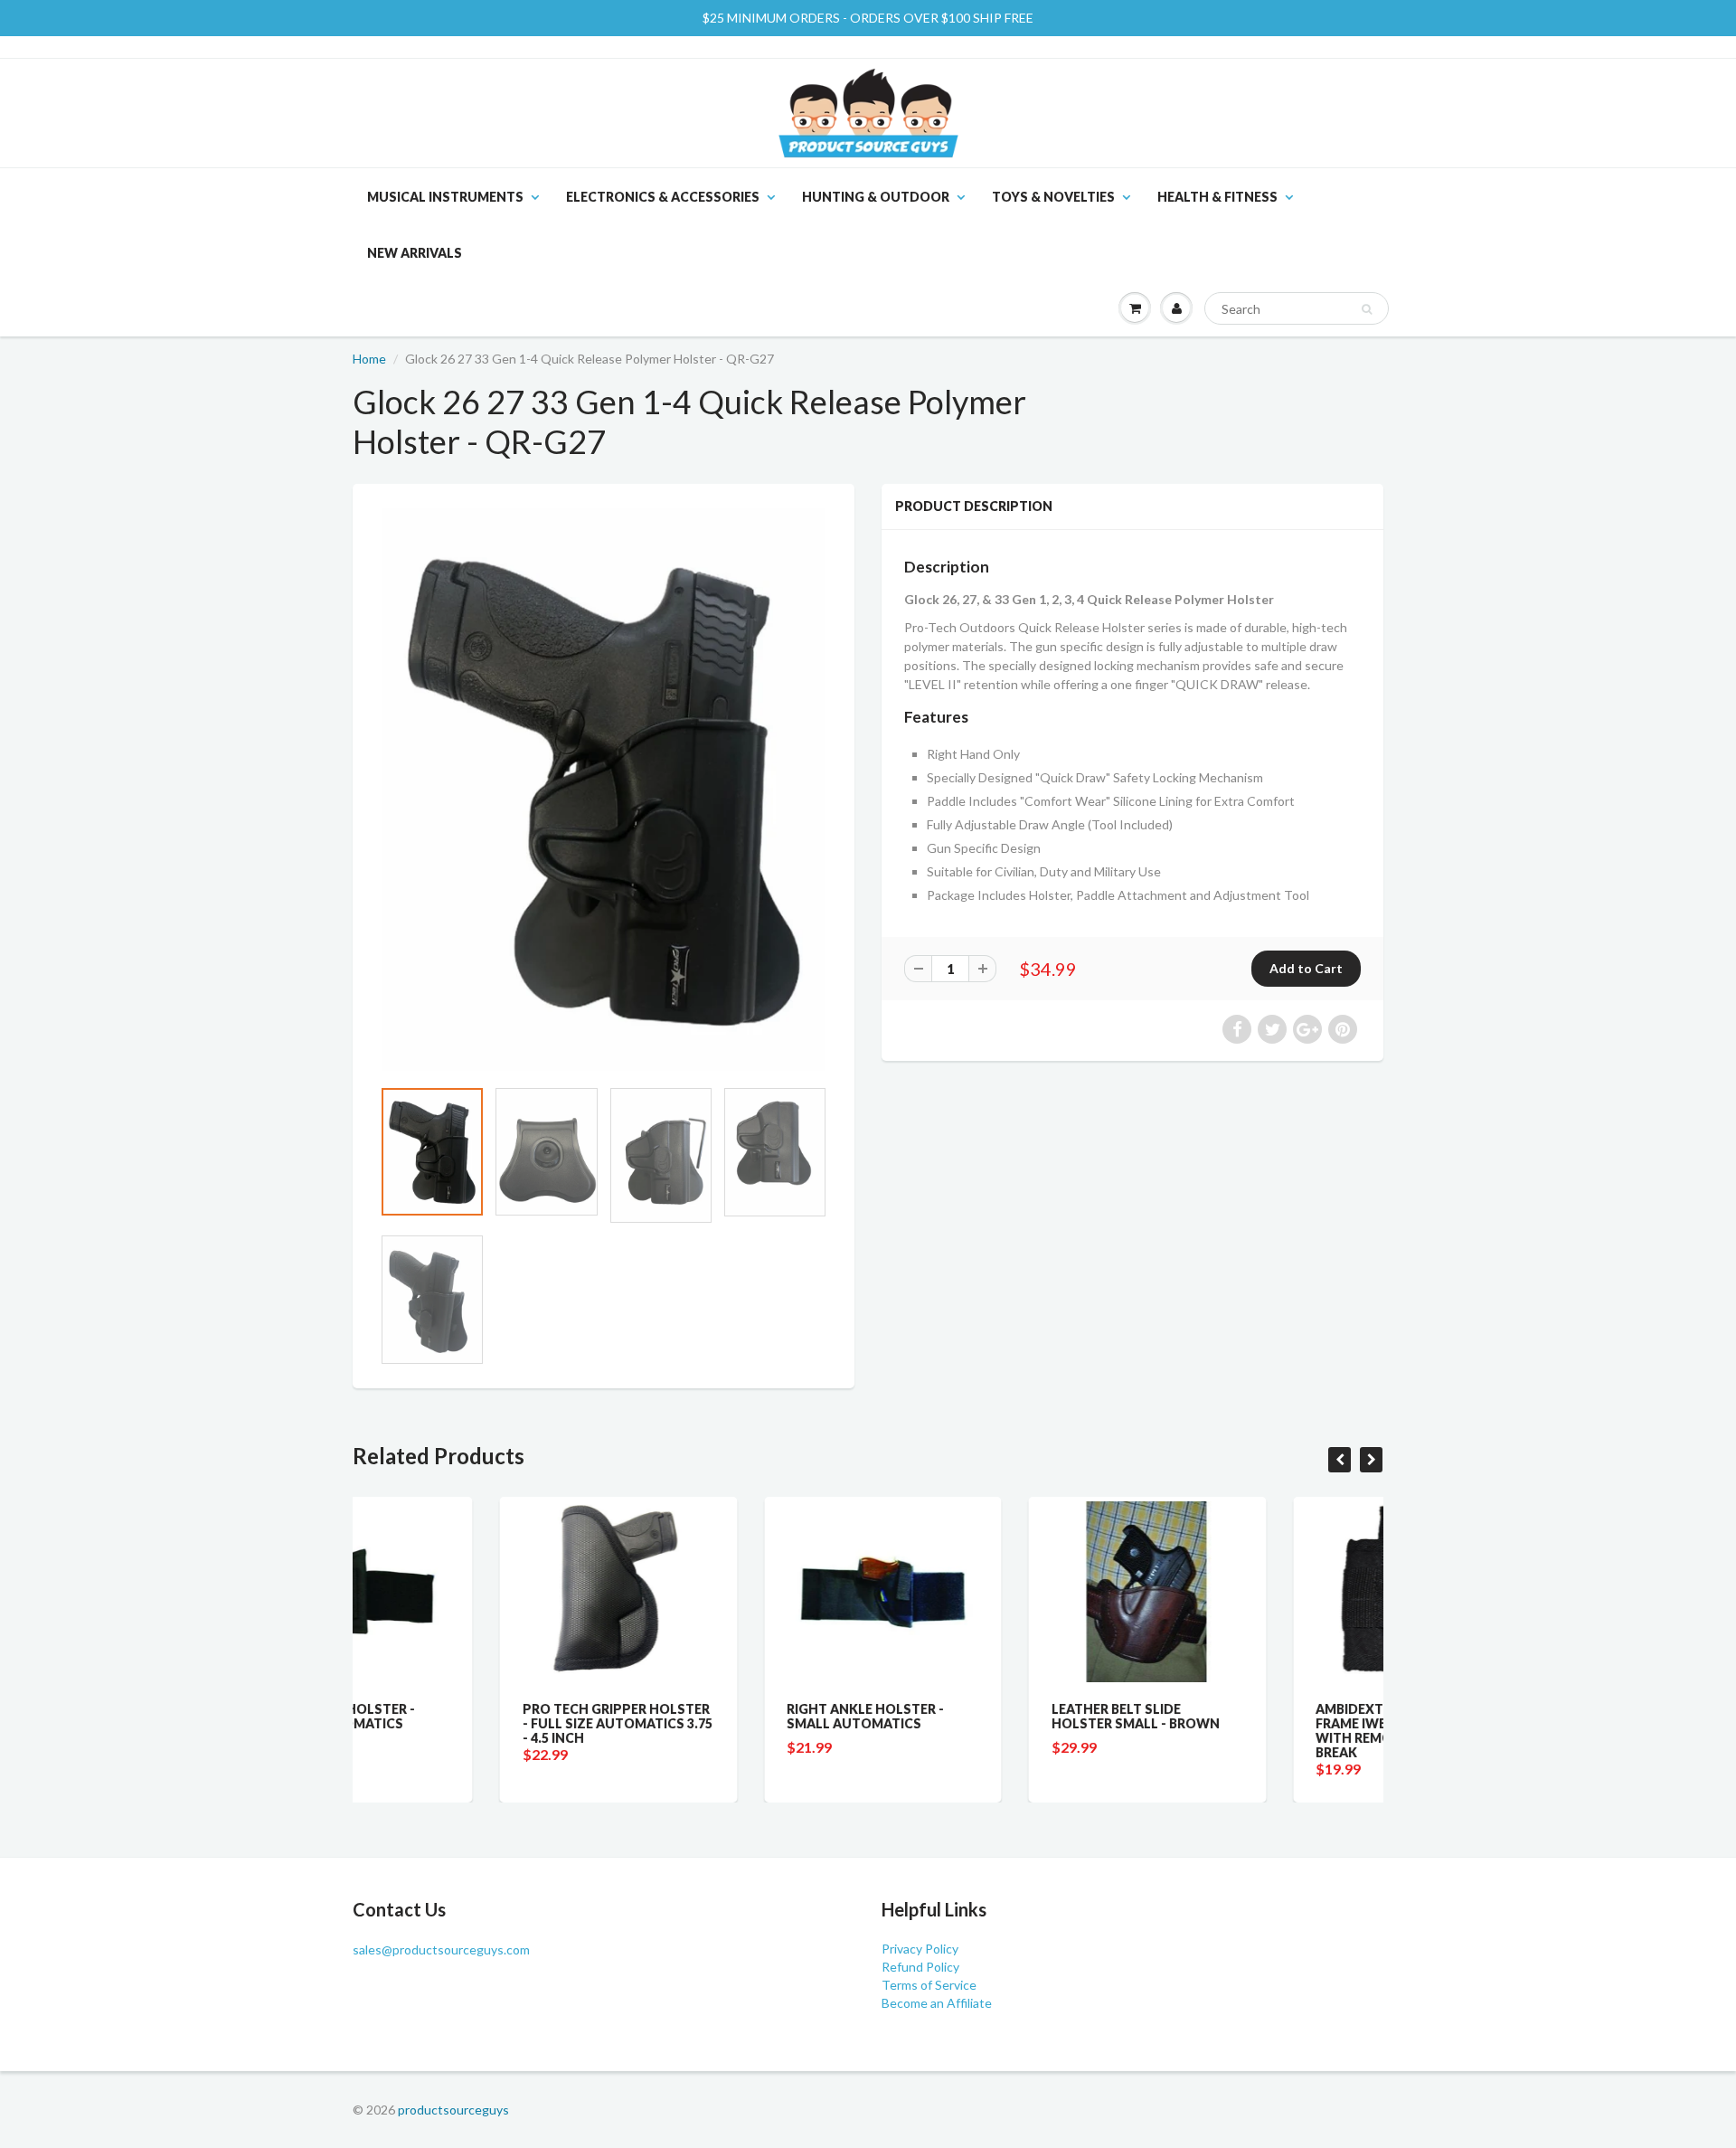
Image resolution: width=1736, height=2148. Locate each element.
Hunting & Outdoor (876, 197)
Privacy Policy (920, 1949)
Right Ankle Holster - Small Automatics (719, 1716)
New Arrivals (415, 253)
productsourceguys (453, 2110)
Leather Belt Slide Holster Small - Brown (988, 1716)
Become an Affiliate (937, 2003)
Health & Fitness (1217, 197)
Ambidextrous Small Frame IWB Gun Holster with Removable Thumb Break (1253, 1731)
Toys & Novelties (1053, 197)
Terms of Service (929, 1985)
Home (369, 359)
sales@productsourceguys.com (441, 1949)
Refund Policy (920, 1967)
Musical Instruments (445, 197)
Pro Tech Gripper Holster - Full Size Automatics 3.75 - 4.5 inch (470, 1723)
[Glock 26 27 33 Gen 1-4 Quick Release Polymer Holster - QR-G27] (604, 790)
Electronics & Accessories (663, 197)
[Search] (1367, 309)
